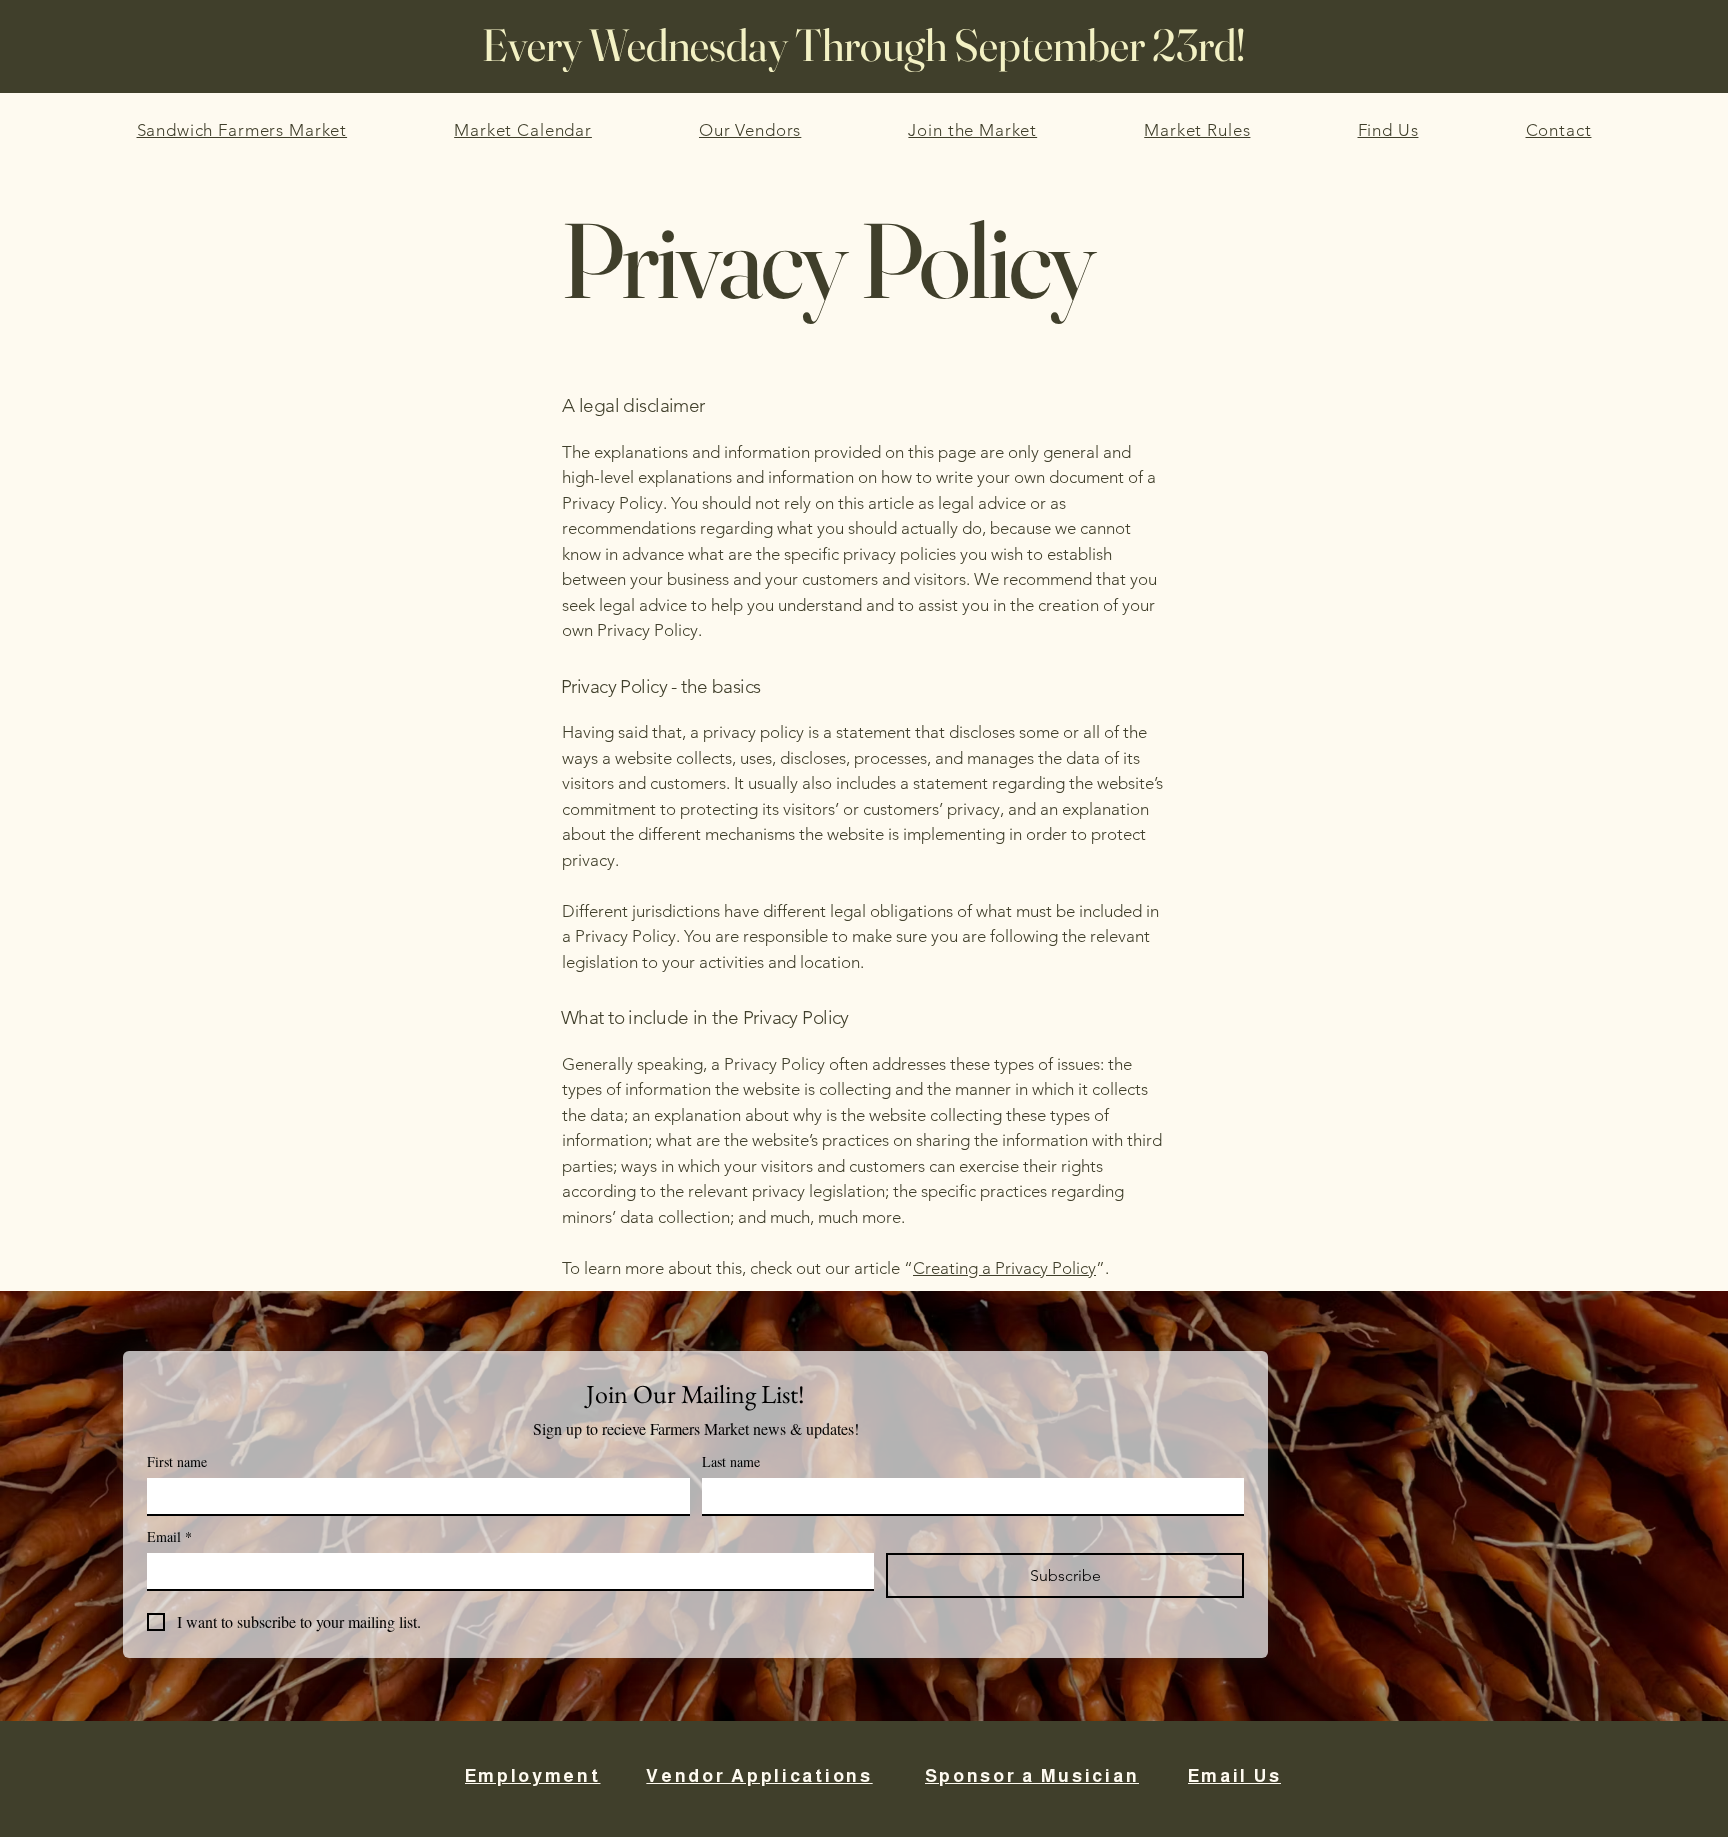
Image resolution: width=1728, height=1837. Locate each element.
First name (177, 1461)
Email (169, 1536)
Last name (731, 1461)
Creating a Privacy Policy (1004, 1268)
